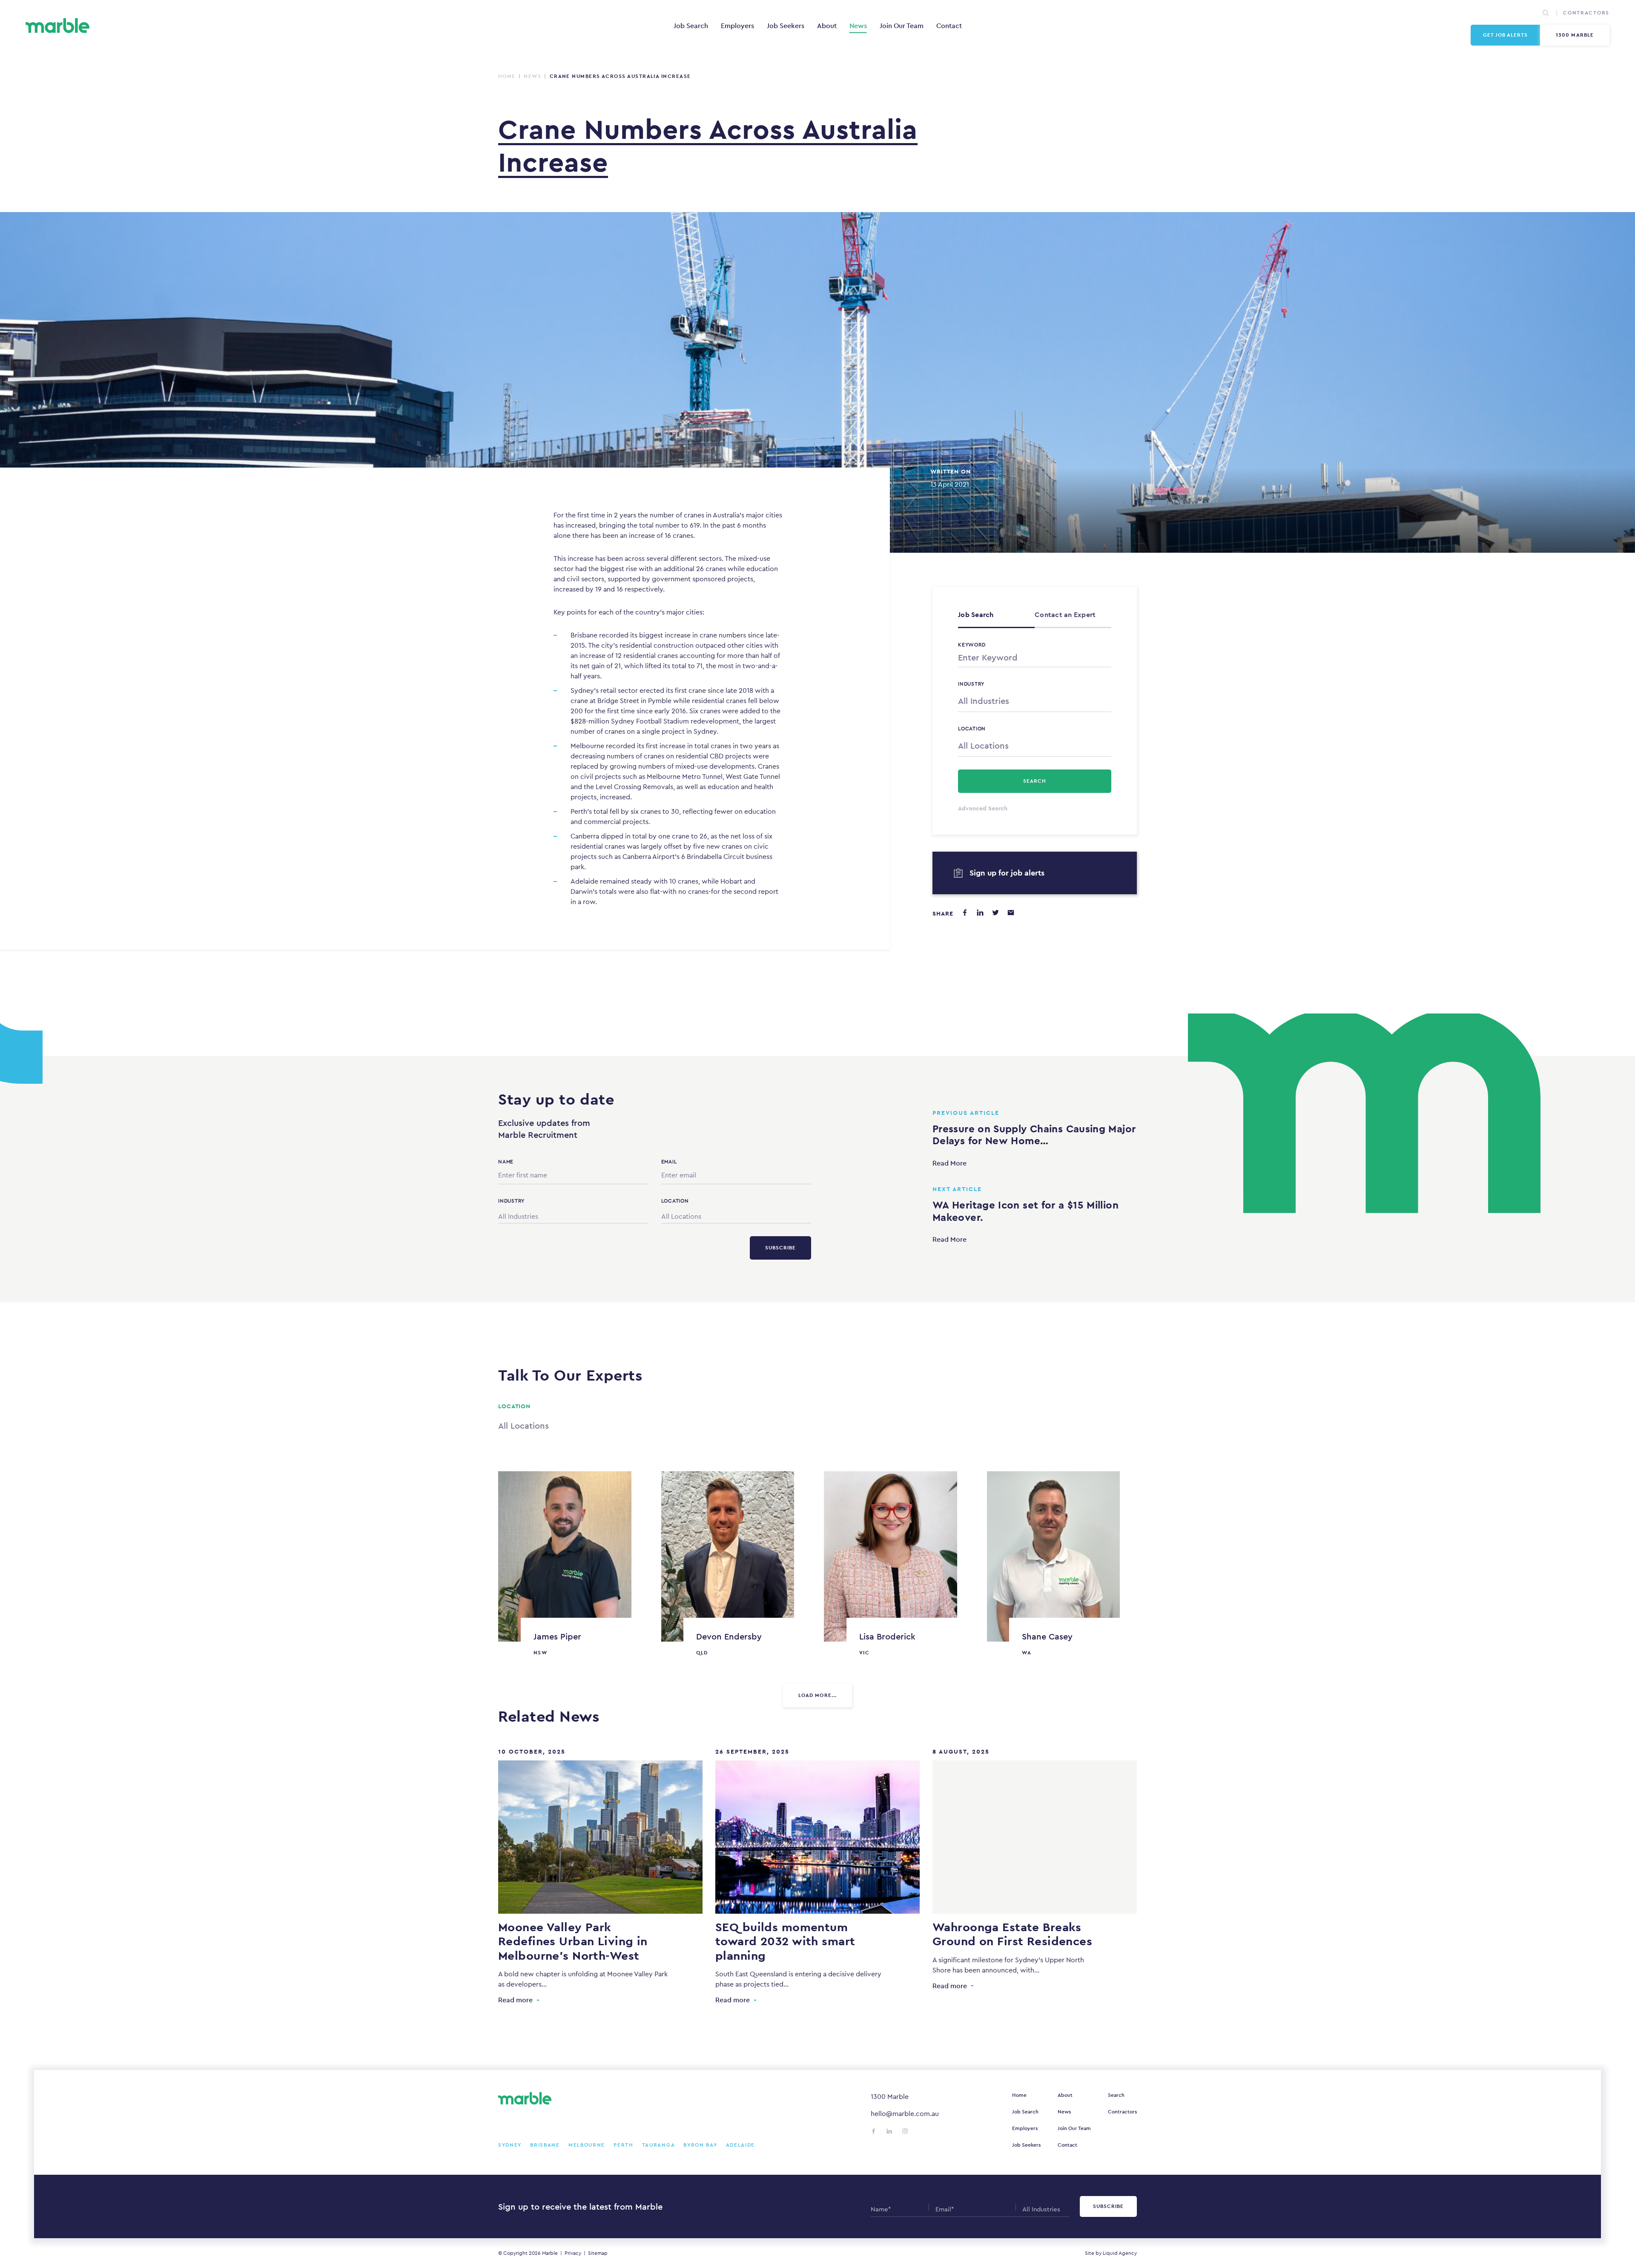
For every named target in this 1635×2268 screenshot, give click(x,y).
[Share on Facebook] (965, 913)
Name (506, 1162)
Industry (971, 684)
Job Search (691, 26)
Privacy (573, 2253)
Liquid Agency (1120, 2253)
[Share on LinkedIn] (980, 913)
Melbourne (587, 2145)
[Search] (1546, 13)
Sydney (510, 2145)
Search (1116, 2095)
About (827, 26)
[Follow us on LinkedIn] (889, 2131)
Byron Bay (700, 2145)
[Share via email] (1011, 913)
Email (669, 1162)
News (858, 26)
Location (972, 729)
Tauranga (659, 2145)
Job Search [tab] (976, 615)
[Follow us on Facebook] (873, 2131)
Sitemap (598, 2253)
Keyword (972, 645)
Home (507, 76)
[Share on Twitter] (995, 913)
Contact (949, 26)
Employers (737, 26)
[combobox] (1035, 700)
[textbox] (1035, 701)
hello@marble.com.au (905, 2114)
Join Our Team (902, 26)
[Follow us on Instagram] (905, 2131)
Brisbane (545, 2145)
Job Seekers (786, 26)
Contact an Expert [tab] (1065, 615)
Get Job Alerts (1506, 35)
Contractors (1586, 13)
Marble (550, 2253)
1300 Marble (1575, 35)
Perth (624, 2145)
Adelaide (741, 2145)
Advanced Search (983, 808)
